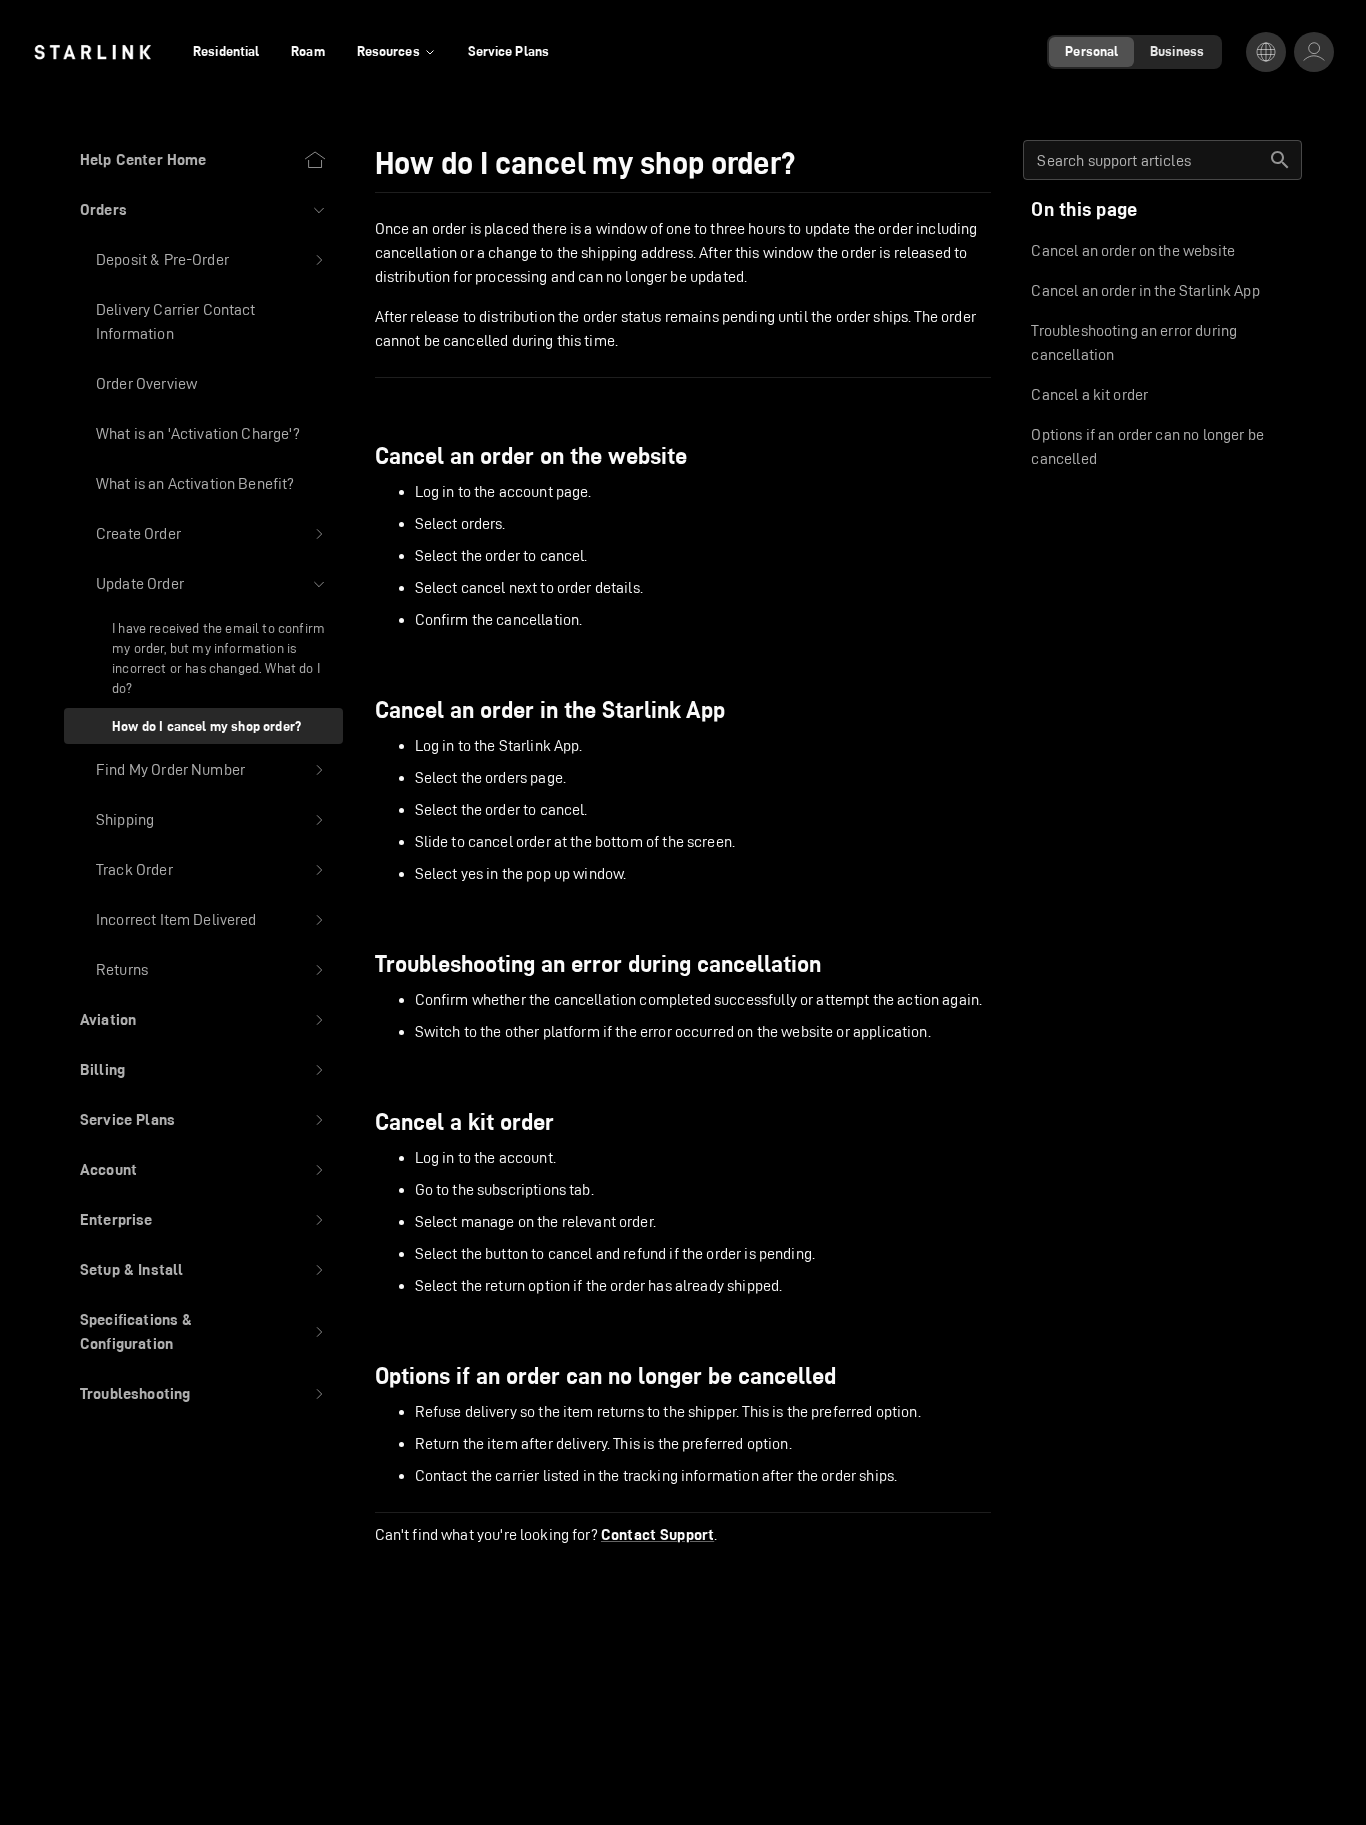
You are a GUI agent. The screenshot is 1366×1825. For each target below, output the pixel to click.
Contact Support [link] (657, 1535)
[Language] (1266, 52)
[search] (1280, 160)
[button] (203, 210)
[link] (92, 52)
